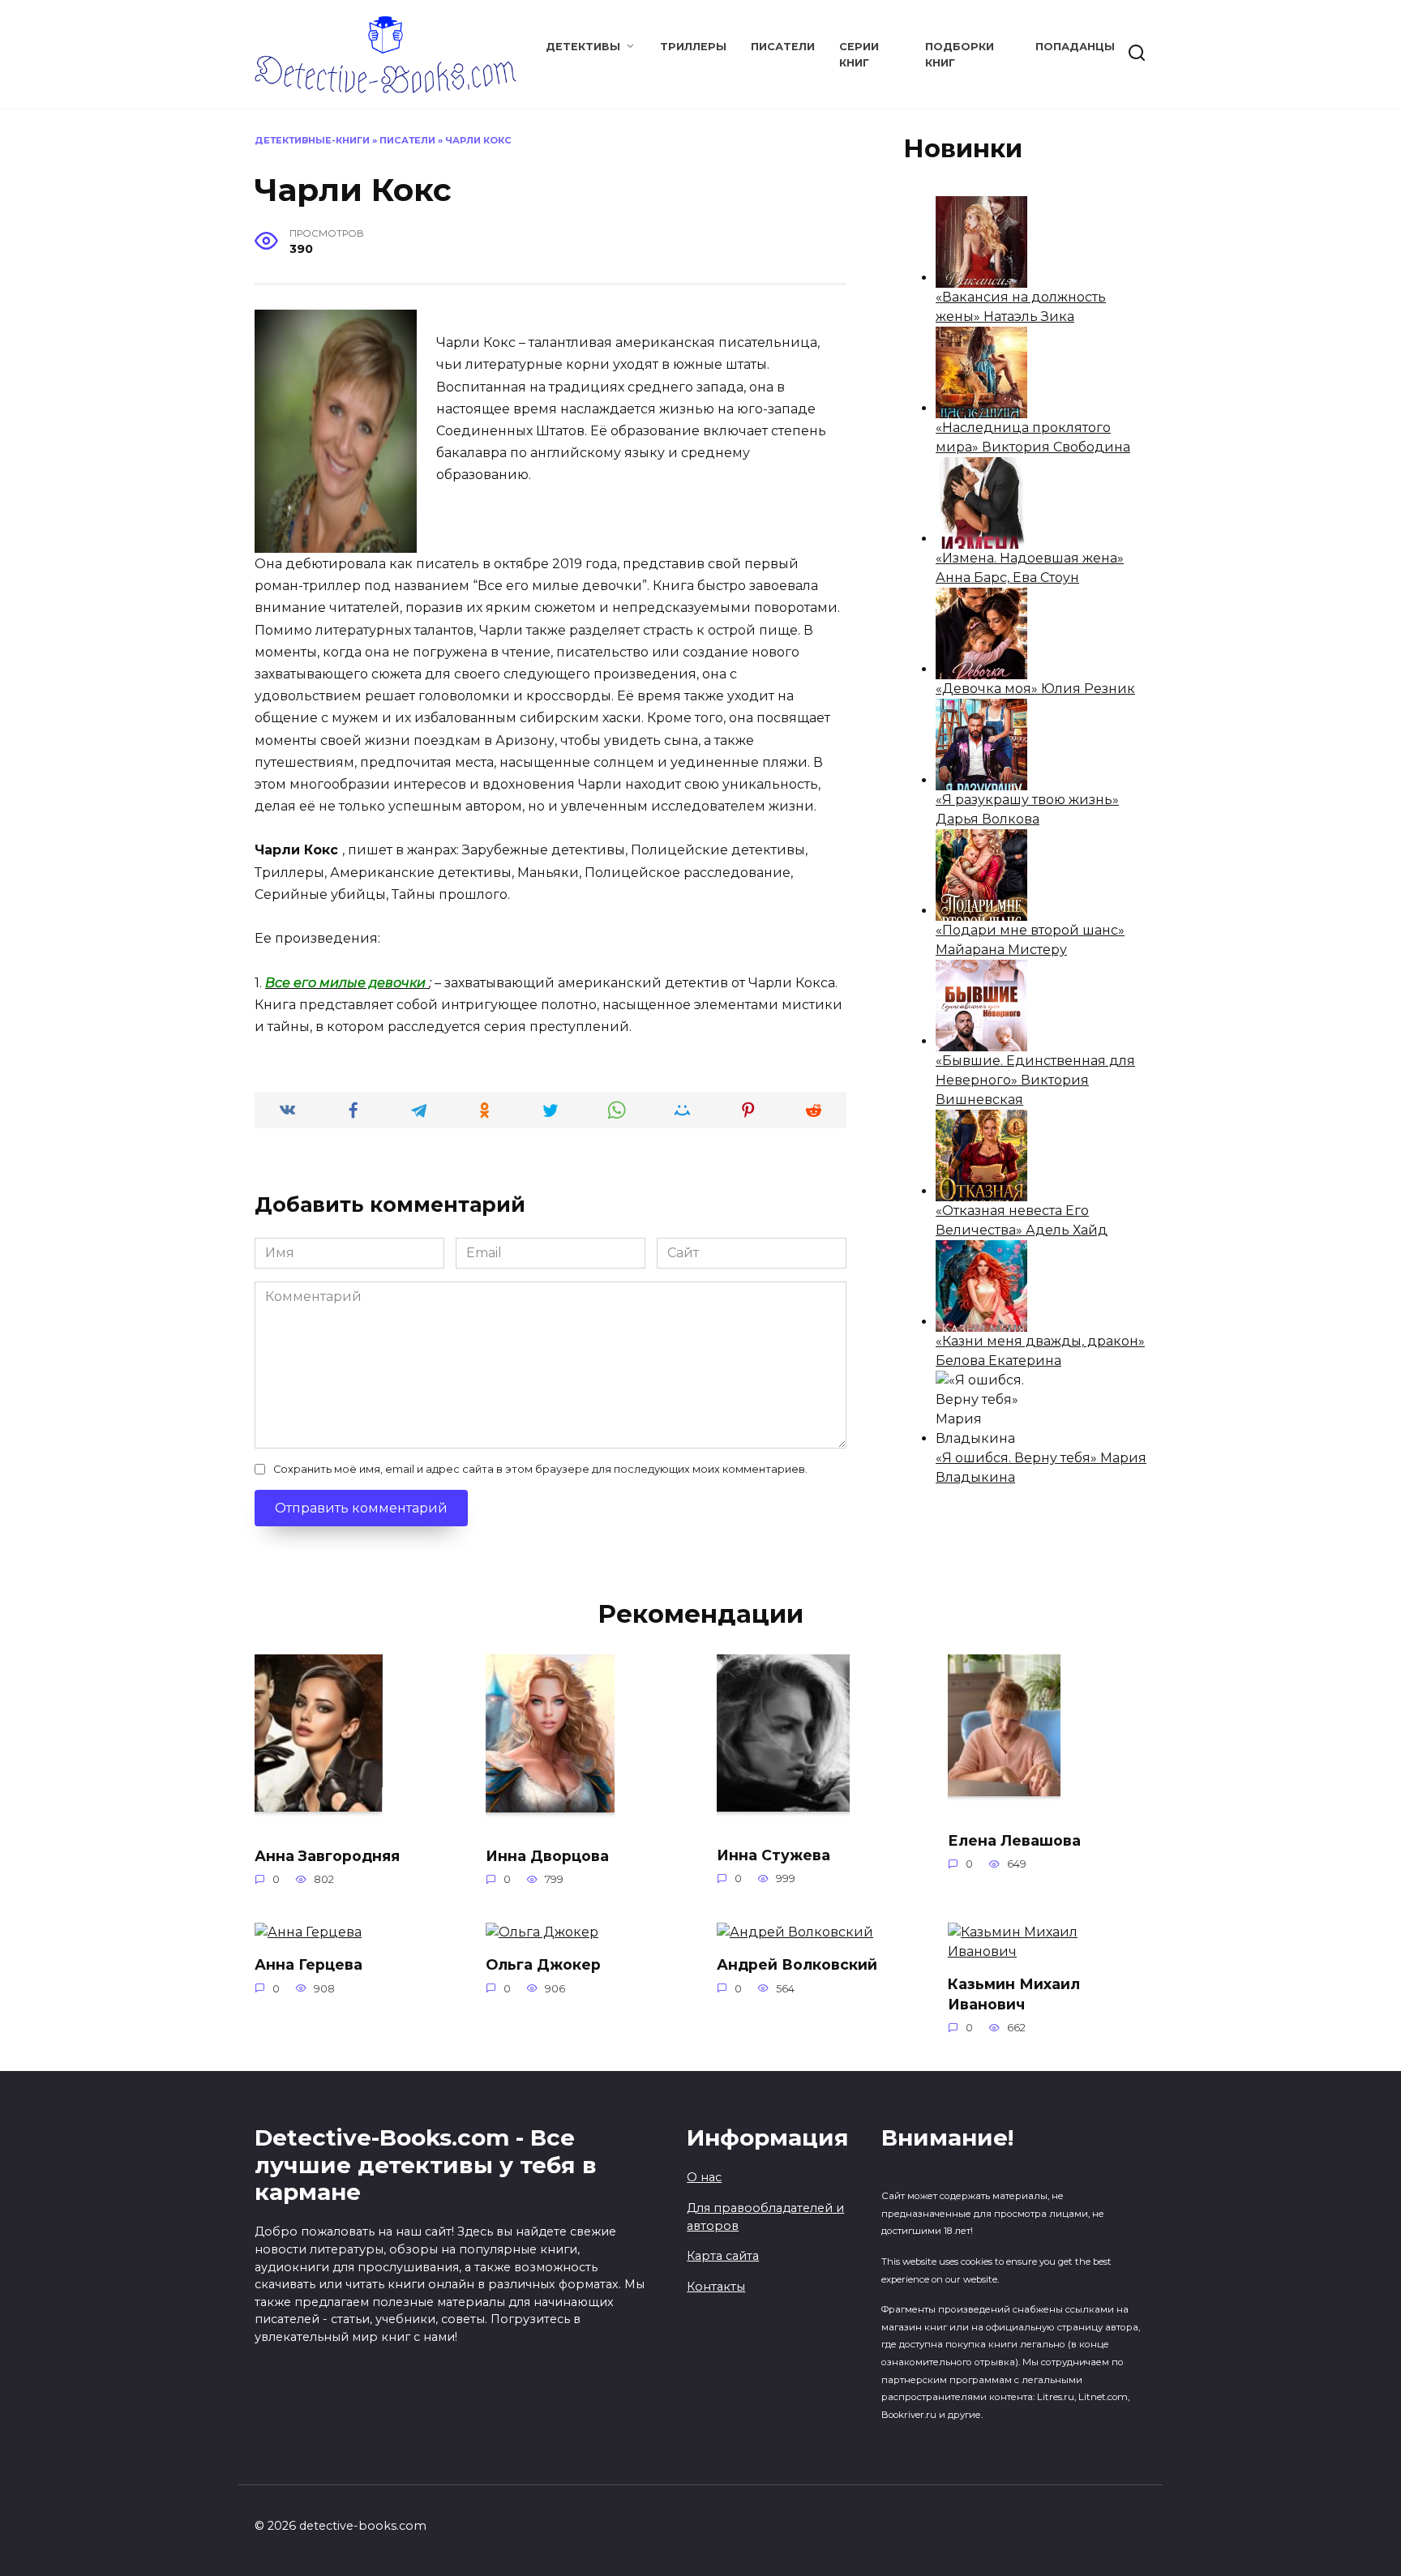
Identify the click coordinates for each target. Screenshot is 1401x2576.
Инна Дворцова (547, 1855)
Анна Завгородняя (327, 1855)
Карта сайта (723, 2256)
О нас (704, 2177)
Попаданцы (1075, 47)
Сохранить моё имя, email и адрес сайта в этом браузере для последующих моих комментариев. (540, 1469)
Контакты (716, 2287)
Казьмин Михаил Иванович (1014, 1994)
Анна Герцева (308, 1964)
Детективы (583, 47)
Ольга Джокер (543, 1964)
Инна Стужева (773, 1854)
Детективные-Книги (312, 140)
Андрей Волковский (797, 1964)
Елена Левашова (1014, 1840)
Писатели (783, 47)
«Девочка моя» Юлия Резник (1035, 689)
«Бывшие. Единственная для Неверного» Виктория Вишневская (1035, 1080)
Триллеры (693, 47)
